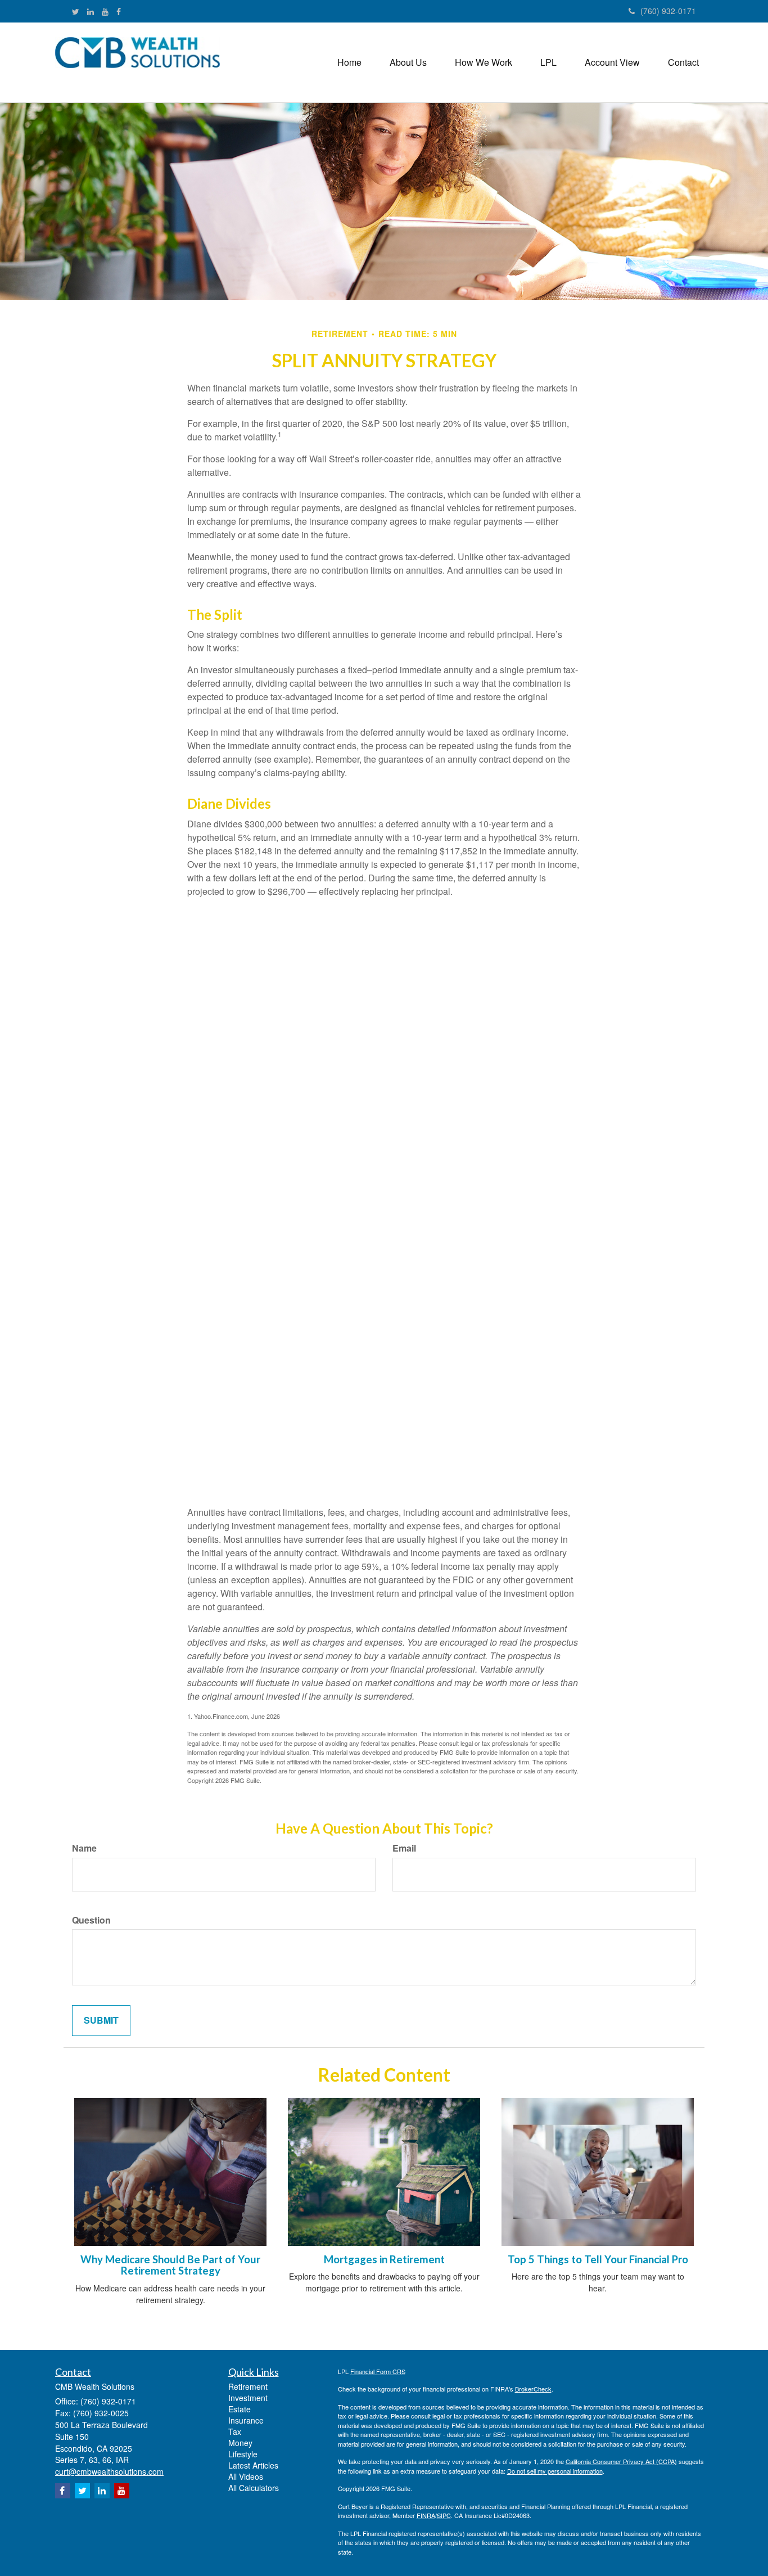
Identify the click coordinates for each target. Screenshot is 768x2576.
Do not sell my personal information (555, 2471)
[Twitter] (76, 11)
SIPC (444, 2515)
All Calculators (254, 2488)
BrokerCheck (533, 2389)
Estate (240, 2409)
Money (240, 2443)
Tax (235, 2431)
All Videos (246, 2476)
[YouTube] (105, 11)
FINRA (426, 2515)
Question (91, 1920)
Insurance (246, 2420)
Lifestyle (243, 2454)
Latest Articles (253, 2465)
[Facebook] (119, 11)
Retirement (248, 2386)
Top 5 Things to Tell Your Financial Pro (598, 2259)
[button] (408, 62)
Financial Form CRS (378, 2371)
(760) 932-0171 (668, 11)
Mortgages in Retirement (384, 2259)
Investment (248, 2398)
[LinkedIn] (91, 11)
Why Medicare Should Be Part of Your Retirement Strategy (170, 2265)
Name (84, 1848)
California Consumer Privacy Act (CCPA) (621, 2461)
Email (404, 1848)
